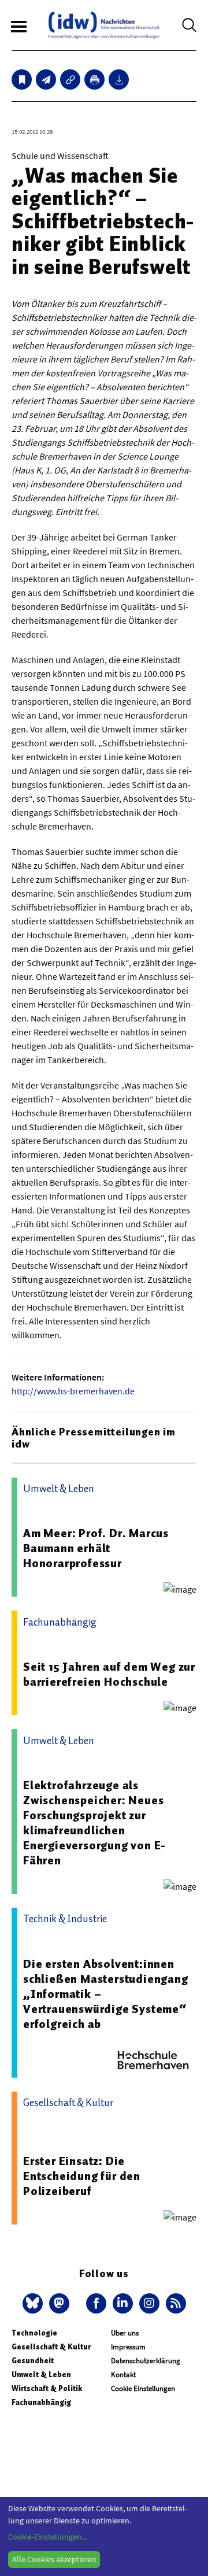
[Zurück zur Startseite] (104, 25)
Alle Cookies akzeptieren (54, 2559)
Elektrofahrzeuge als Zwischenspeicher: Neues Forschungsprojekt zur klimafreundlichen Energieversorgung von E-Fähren (94, 1823)
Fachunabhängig (41, 2402)
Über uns (125, 2333)
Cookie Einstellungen (143, 2388)
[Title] (70, 79)
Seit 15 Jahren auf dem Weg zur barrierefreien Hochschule (109, 1674)
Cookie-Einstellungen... (47, 2537)
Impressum (128, 2347)
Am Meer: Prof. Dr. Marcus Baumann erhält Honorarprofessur (96, 1548)
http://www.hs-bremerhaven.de (73, 1391)
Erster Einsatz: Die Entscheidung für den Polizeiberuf (82, 2176)
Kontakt (123, 2375)
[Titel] (22, 79)
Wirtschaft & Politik (47, 2388)
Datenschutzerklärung (146, 2361)
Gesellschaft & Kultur (51, 2347)
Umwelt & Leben (41, 2375)
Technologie (34, 2333)
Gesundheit (33, 2361)
